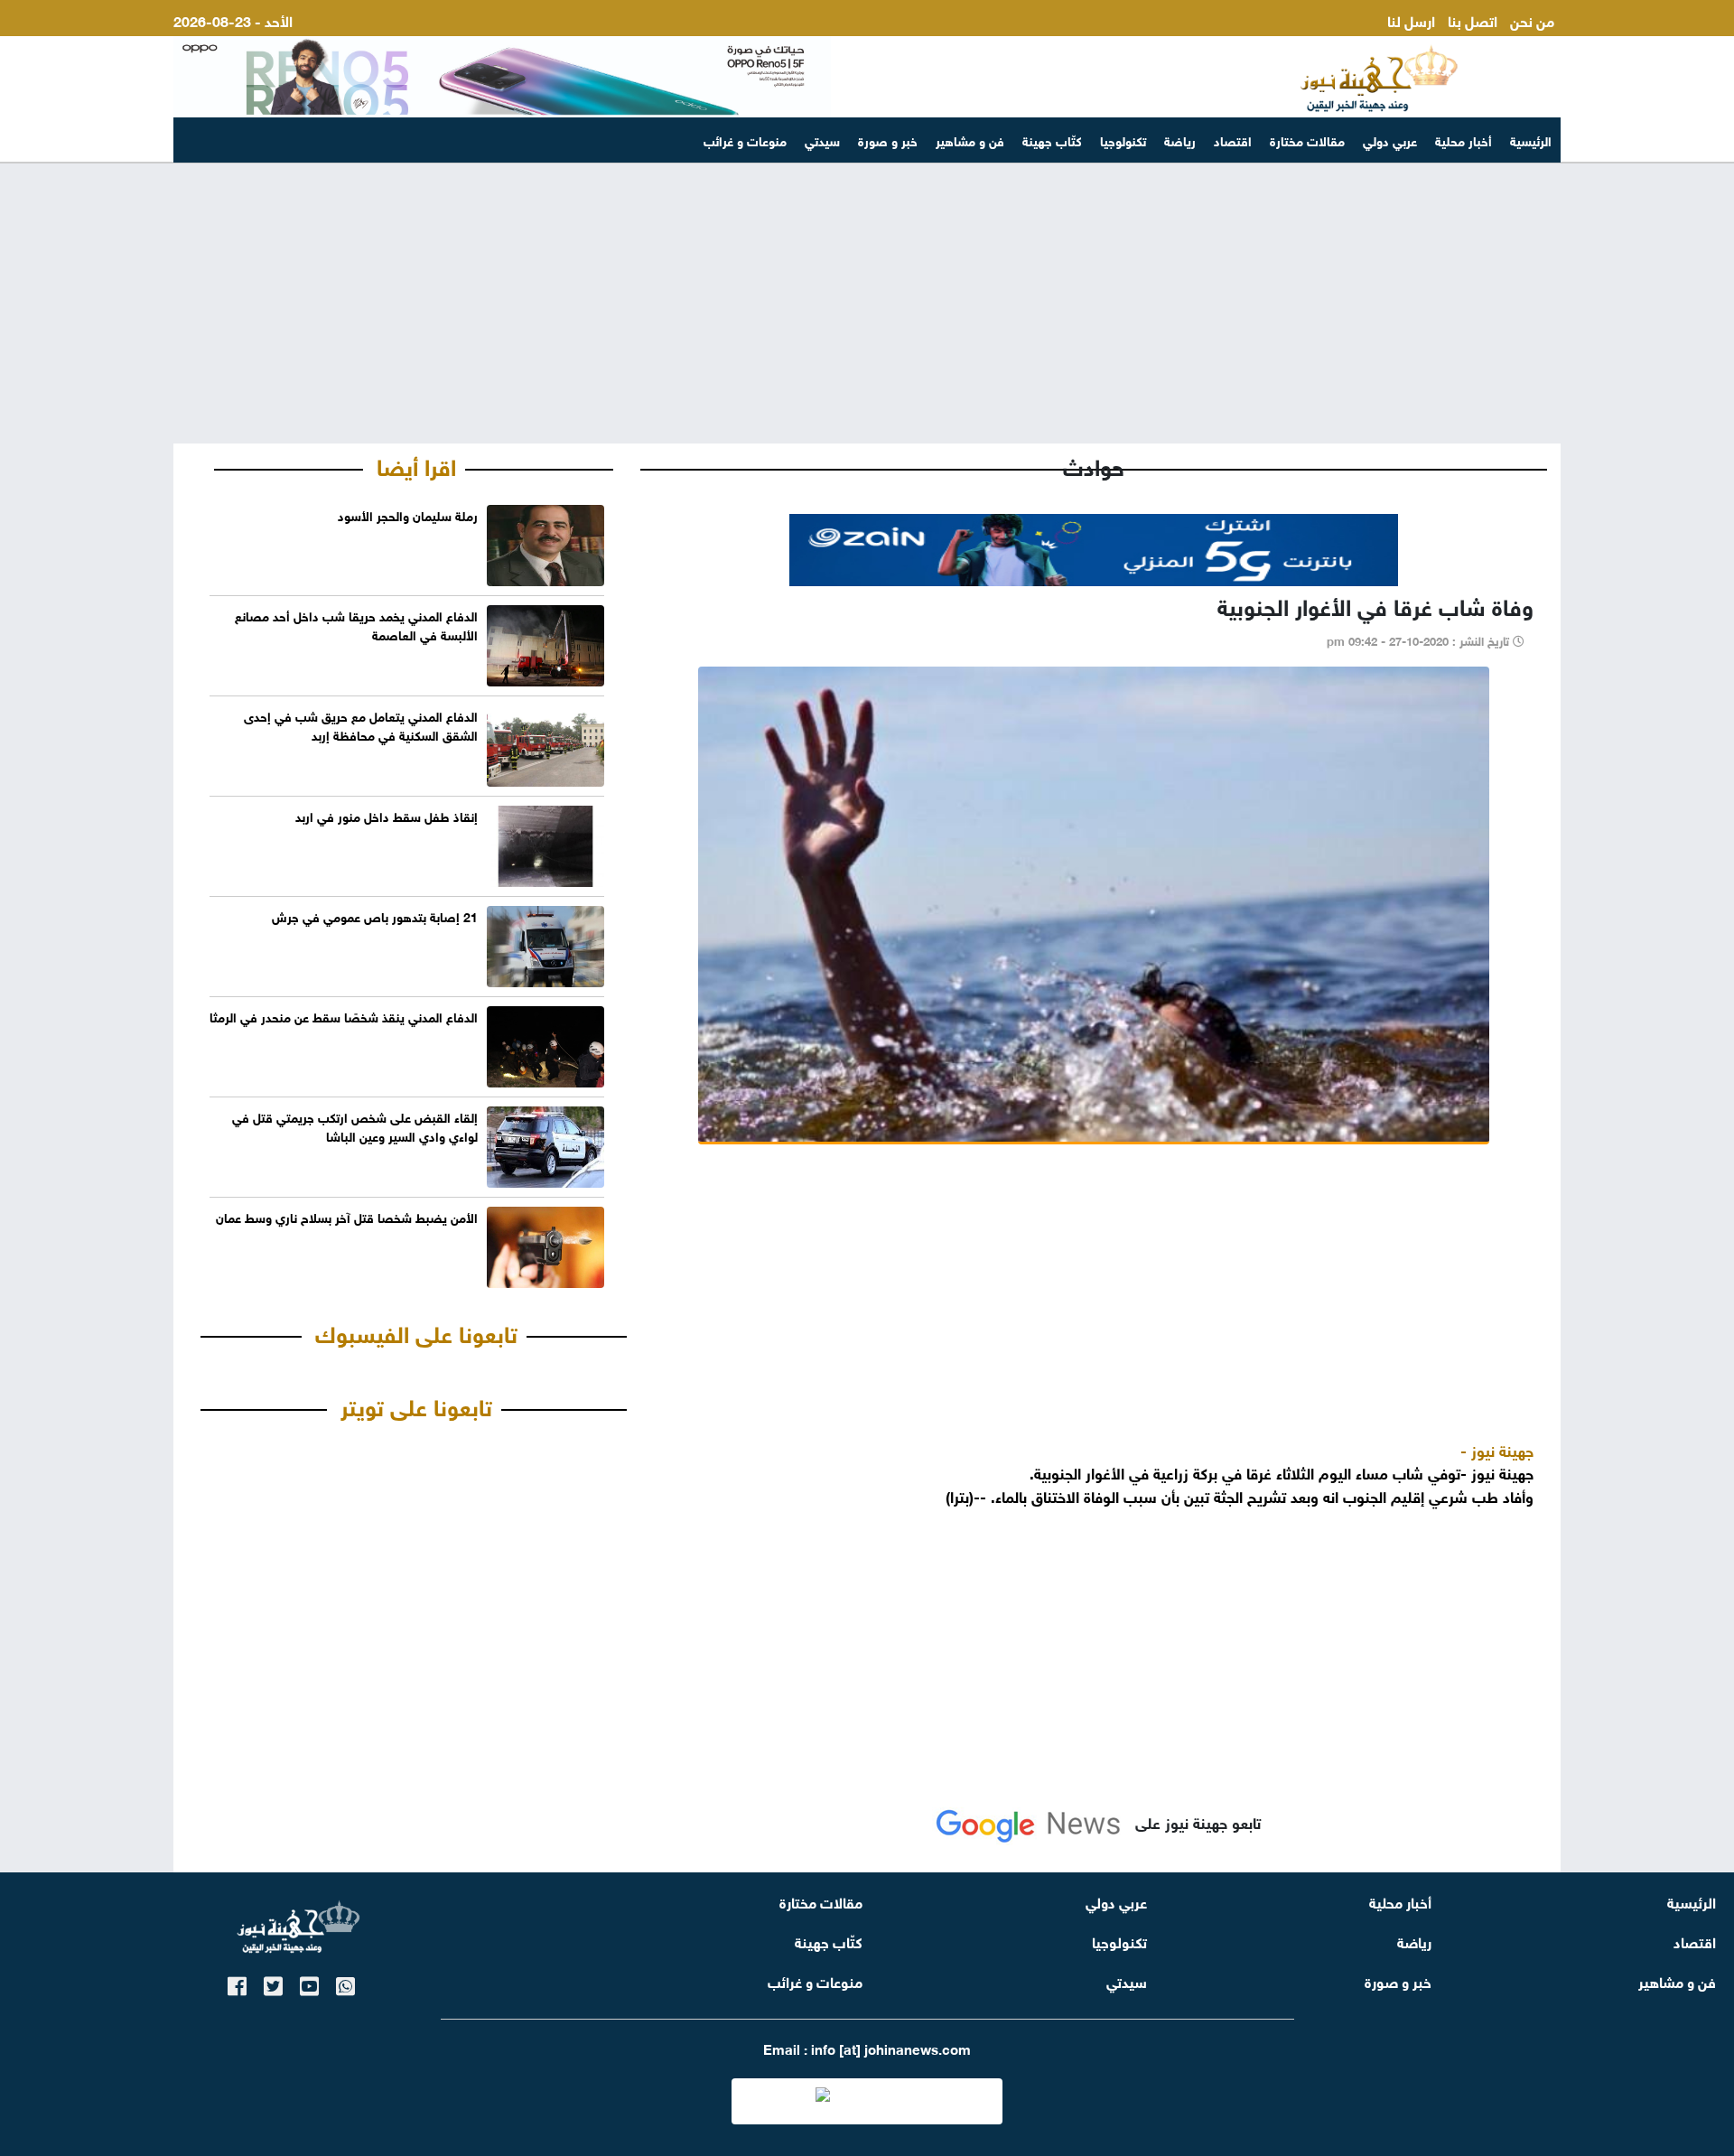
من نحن (1532, 19)
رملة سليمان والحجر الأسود (408, 514)
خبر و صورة (888, 140)
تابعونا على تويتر (416, 1405)
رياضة (1180, 140)
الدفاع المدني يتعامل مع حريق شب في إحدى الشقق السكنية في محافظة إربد (361, 724)
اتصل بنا (1473, 19)
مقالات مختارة (1307, 140)
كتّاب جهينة (1052, 140)
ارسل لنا (1411, 19)
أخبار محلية (1464, 140)
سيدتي (822, 140)
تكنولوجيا (1123, 140)
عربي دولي (1390, 140)
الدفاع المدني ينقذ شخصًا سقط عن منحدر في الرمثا (344, 1016)
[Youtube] (309, 1983)
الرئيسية (1531, 140)
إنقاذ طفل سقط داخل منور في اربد (387, 815)
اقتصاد (1233, 140)
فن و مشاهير (970, 140)
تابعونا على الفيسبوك (416, 1331)
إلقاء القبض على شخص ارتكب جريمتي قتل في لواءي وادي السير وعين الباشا (355, 1125)
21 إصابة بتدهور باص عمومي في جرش (375, 915)
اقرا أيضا (416, 464)
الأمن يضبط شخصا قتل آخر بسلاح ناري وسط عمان (347, 1216)
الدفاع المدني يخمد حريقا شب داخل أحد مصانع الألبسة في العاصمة (356, 624)
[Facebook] (237, 1983)
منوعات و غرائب (745, 140)
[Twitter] (273, 1983)
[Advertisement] (867, 303)
